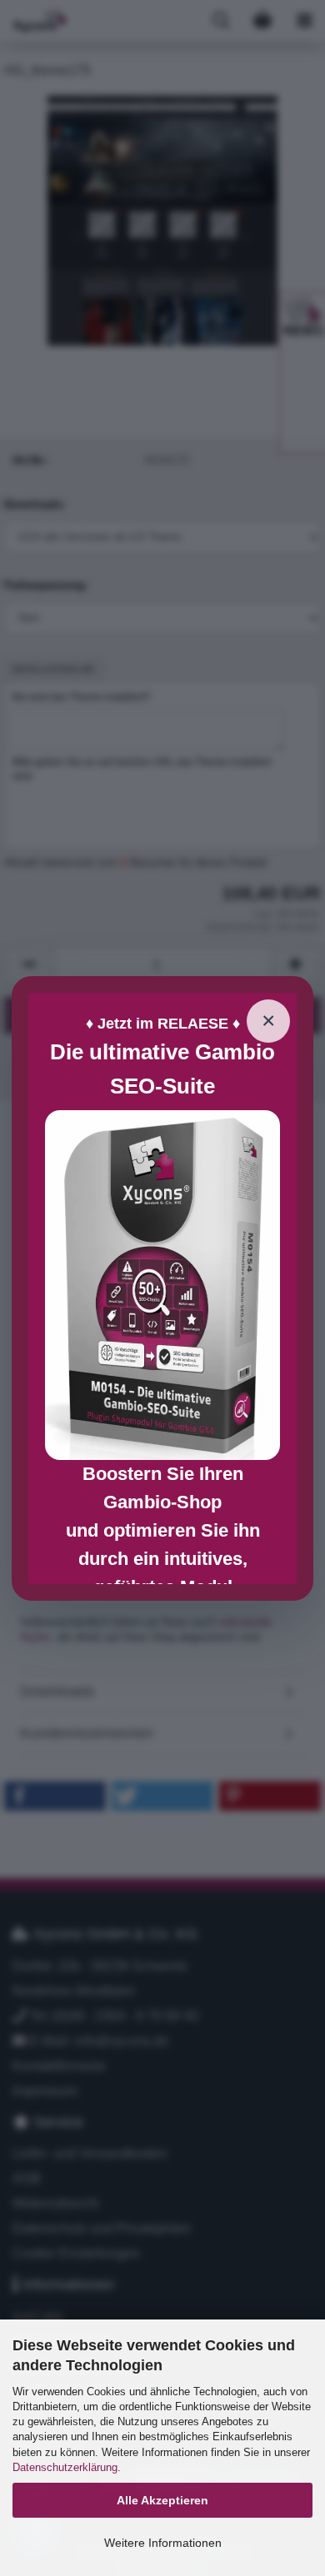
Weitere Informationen (163, 2543)
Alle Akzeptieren (162, 2500)
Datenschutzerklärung (65, 2467)
